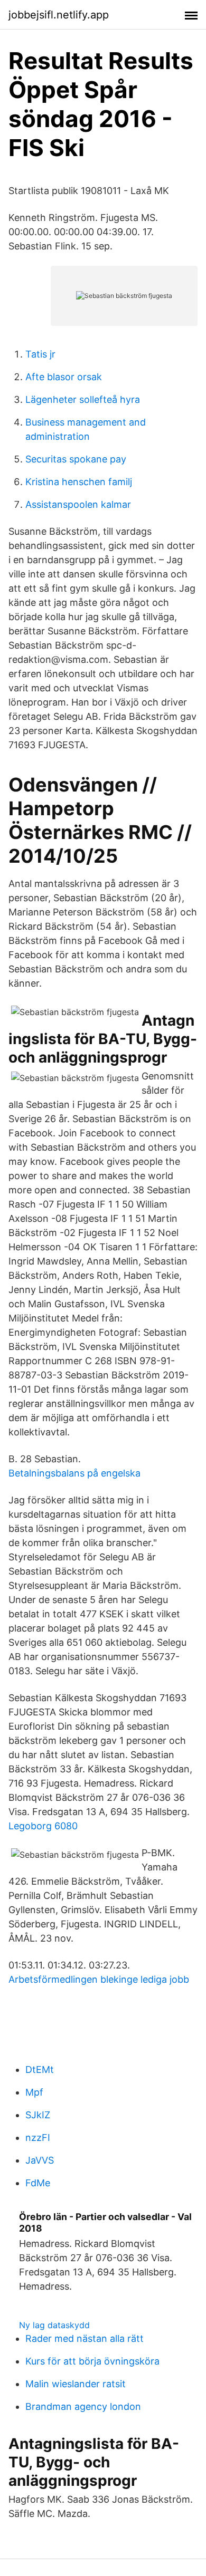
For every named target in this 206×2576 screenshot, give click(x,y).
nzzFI (38, 2138)
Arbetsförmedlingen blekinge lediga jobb (99, 1979)
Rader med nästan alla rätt (85, 2338)
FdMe (38, 2183)
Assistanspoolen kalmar (78, 504)
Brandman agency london (83, 2406)
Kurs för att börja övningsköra (92, 2361)
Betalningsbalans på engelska (74, 1473)
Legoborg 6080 (43, 1826)
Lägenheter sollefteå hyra (83, 399)
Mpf (34, 2092)
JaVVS (40, 2160)
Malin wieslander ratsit (76, 2384)
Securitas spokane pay (76, 459)
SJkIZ (38, 2115)
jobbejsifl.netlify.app (59, 15)
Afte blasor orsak (64, 377)
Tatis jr (40, 354)
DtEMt (40, 2070)
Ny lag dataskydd (54, 2325)
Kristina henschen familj (79, 482)
